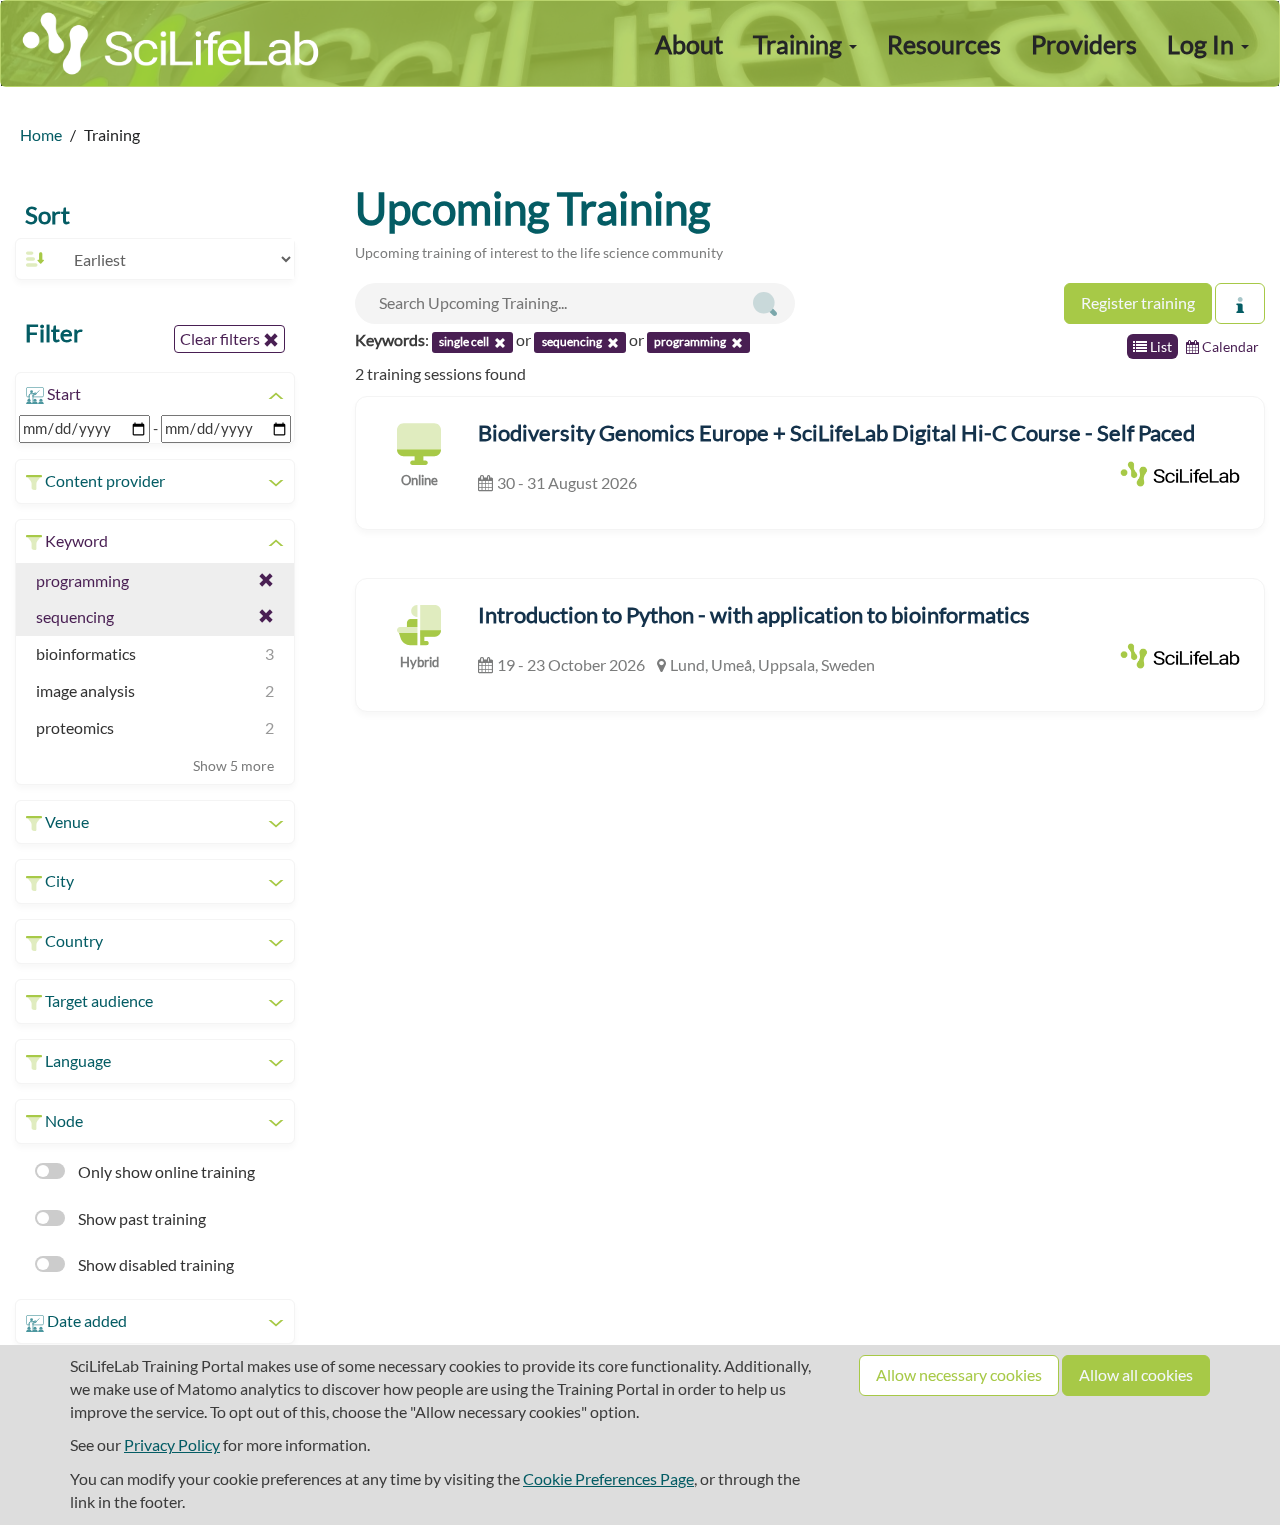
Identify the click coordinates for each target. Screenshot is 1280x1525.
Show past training (140, 1218)
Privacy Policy (172, 1444)
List (1159, 346)
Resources (944, 44)
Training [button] (800, 44)
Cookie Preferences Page (608, 1478)
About (689, 44)
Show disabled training (154, 1264)
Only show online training (165, 1171)
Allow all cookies (1136, 1374)
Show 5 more (233, 765)
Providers (1084, 44)
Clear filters (221, 338)
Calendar (1229, 346)
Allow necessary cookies (959, 1374)
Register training (1138, 302)
